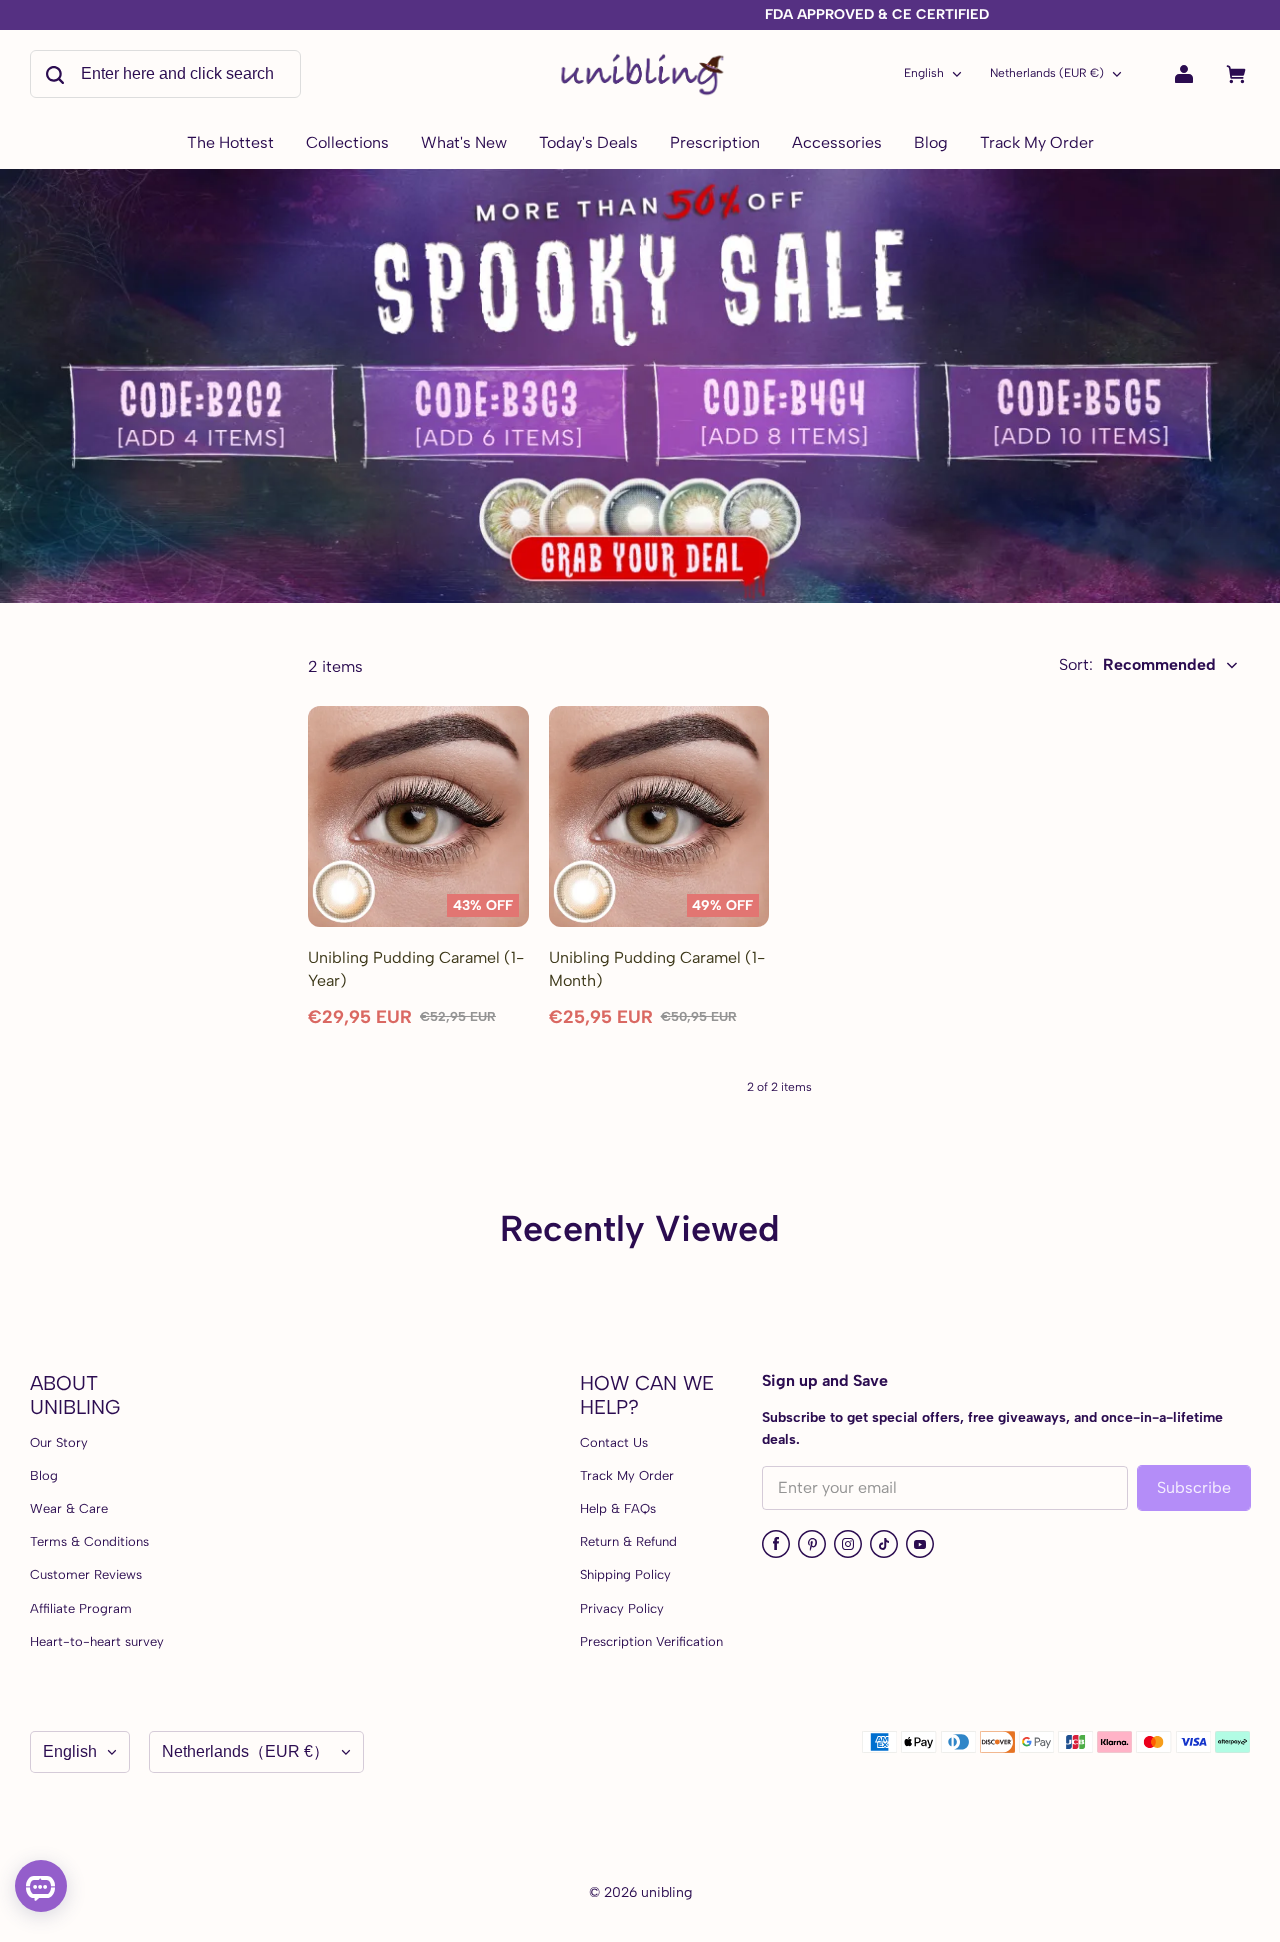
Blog (44, 1475)
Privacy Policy (622, 1608)
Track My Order (627, 1475)
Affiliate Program (81, 1608)
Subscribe (1194, 1487)
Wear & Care (69, 1508)
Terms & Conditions (89, 1541)
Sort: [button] (1137, 664)
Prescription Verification (651, 1641)
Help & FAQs (618, 1508)
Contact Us (614, 1442)
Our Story (59, 1442)
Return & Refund (628, 1541)
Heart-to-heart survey (97, 1641)
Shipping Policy (625, 1574)
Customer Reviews (86, 1574)
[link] (347, 144)
